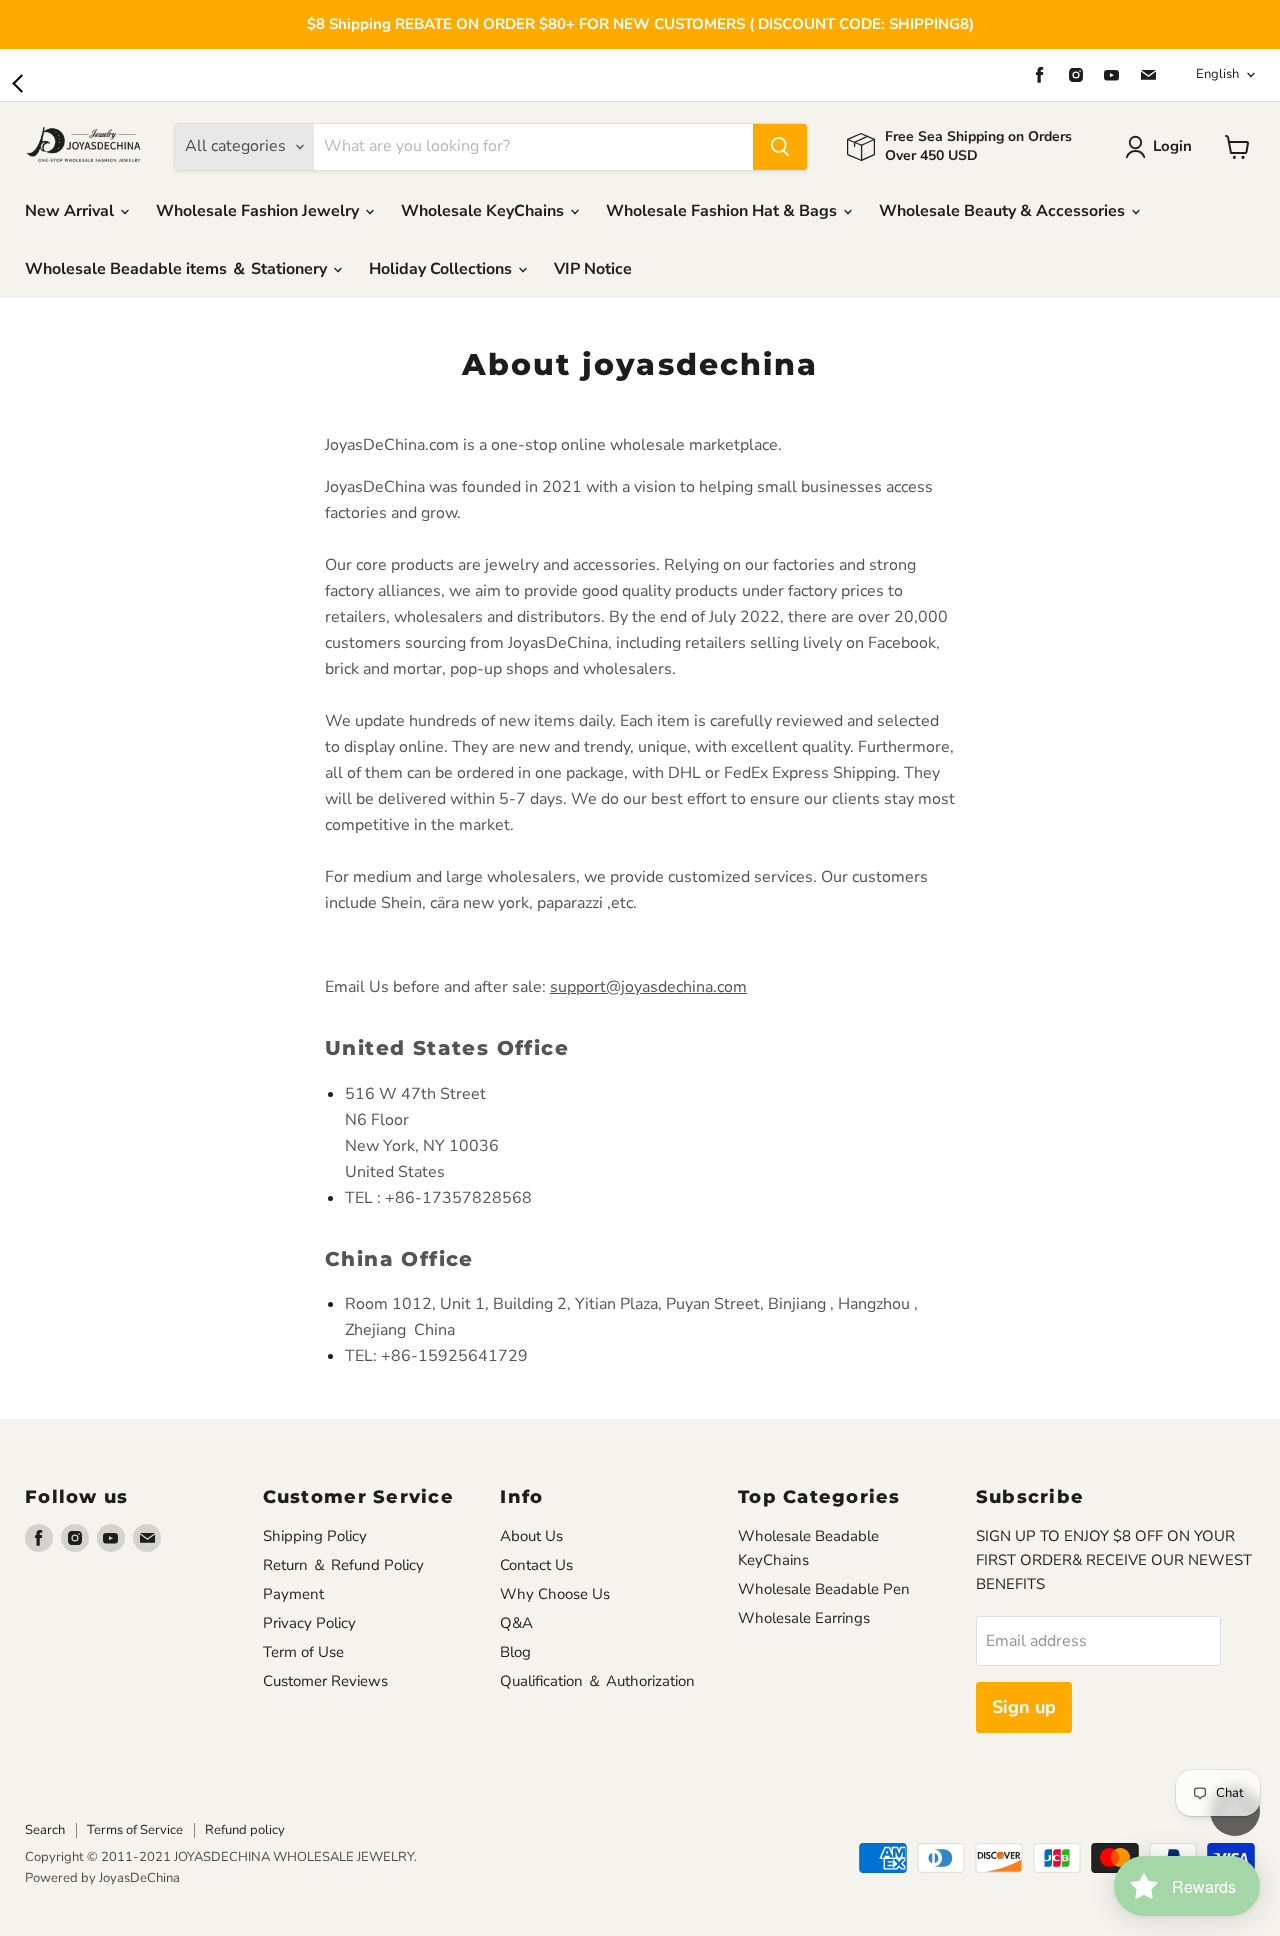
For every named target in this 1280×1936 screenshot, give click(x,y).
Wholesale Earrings (804, 1618)
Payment (293, 1594)
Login (1172, 146)
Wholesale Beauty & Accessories (1004, 211)
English (1217, 74)
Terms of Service (135, 1830)
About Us (531, 1536)
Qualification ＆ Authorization (597, 1681)
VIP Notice (593, 269)
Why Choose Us (555, 1594)
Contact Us (536, 1565)
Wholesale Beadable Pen (824, 1589)
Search (45, 1830)
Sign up (1024, 1707)
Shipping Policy (315, 1536)
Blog (515, 1652)
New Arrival (71, 211)
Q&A (516, 1623)
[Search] (780, 147)
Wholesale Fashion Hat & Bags (723, 211)
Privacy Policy (309, 1623)
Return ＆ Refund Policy (343, 1565)
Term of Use (303, 1652)
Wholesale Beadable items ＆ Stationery (178, 269)
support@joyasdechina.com (648, 987)
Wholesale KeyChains (484, 211)
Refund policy (245, 1830)
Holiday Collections (442, 269)
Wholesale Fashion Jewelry (259, 211)
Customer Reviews (325, 1681)
